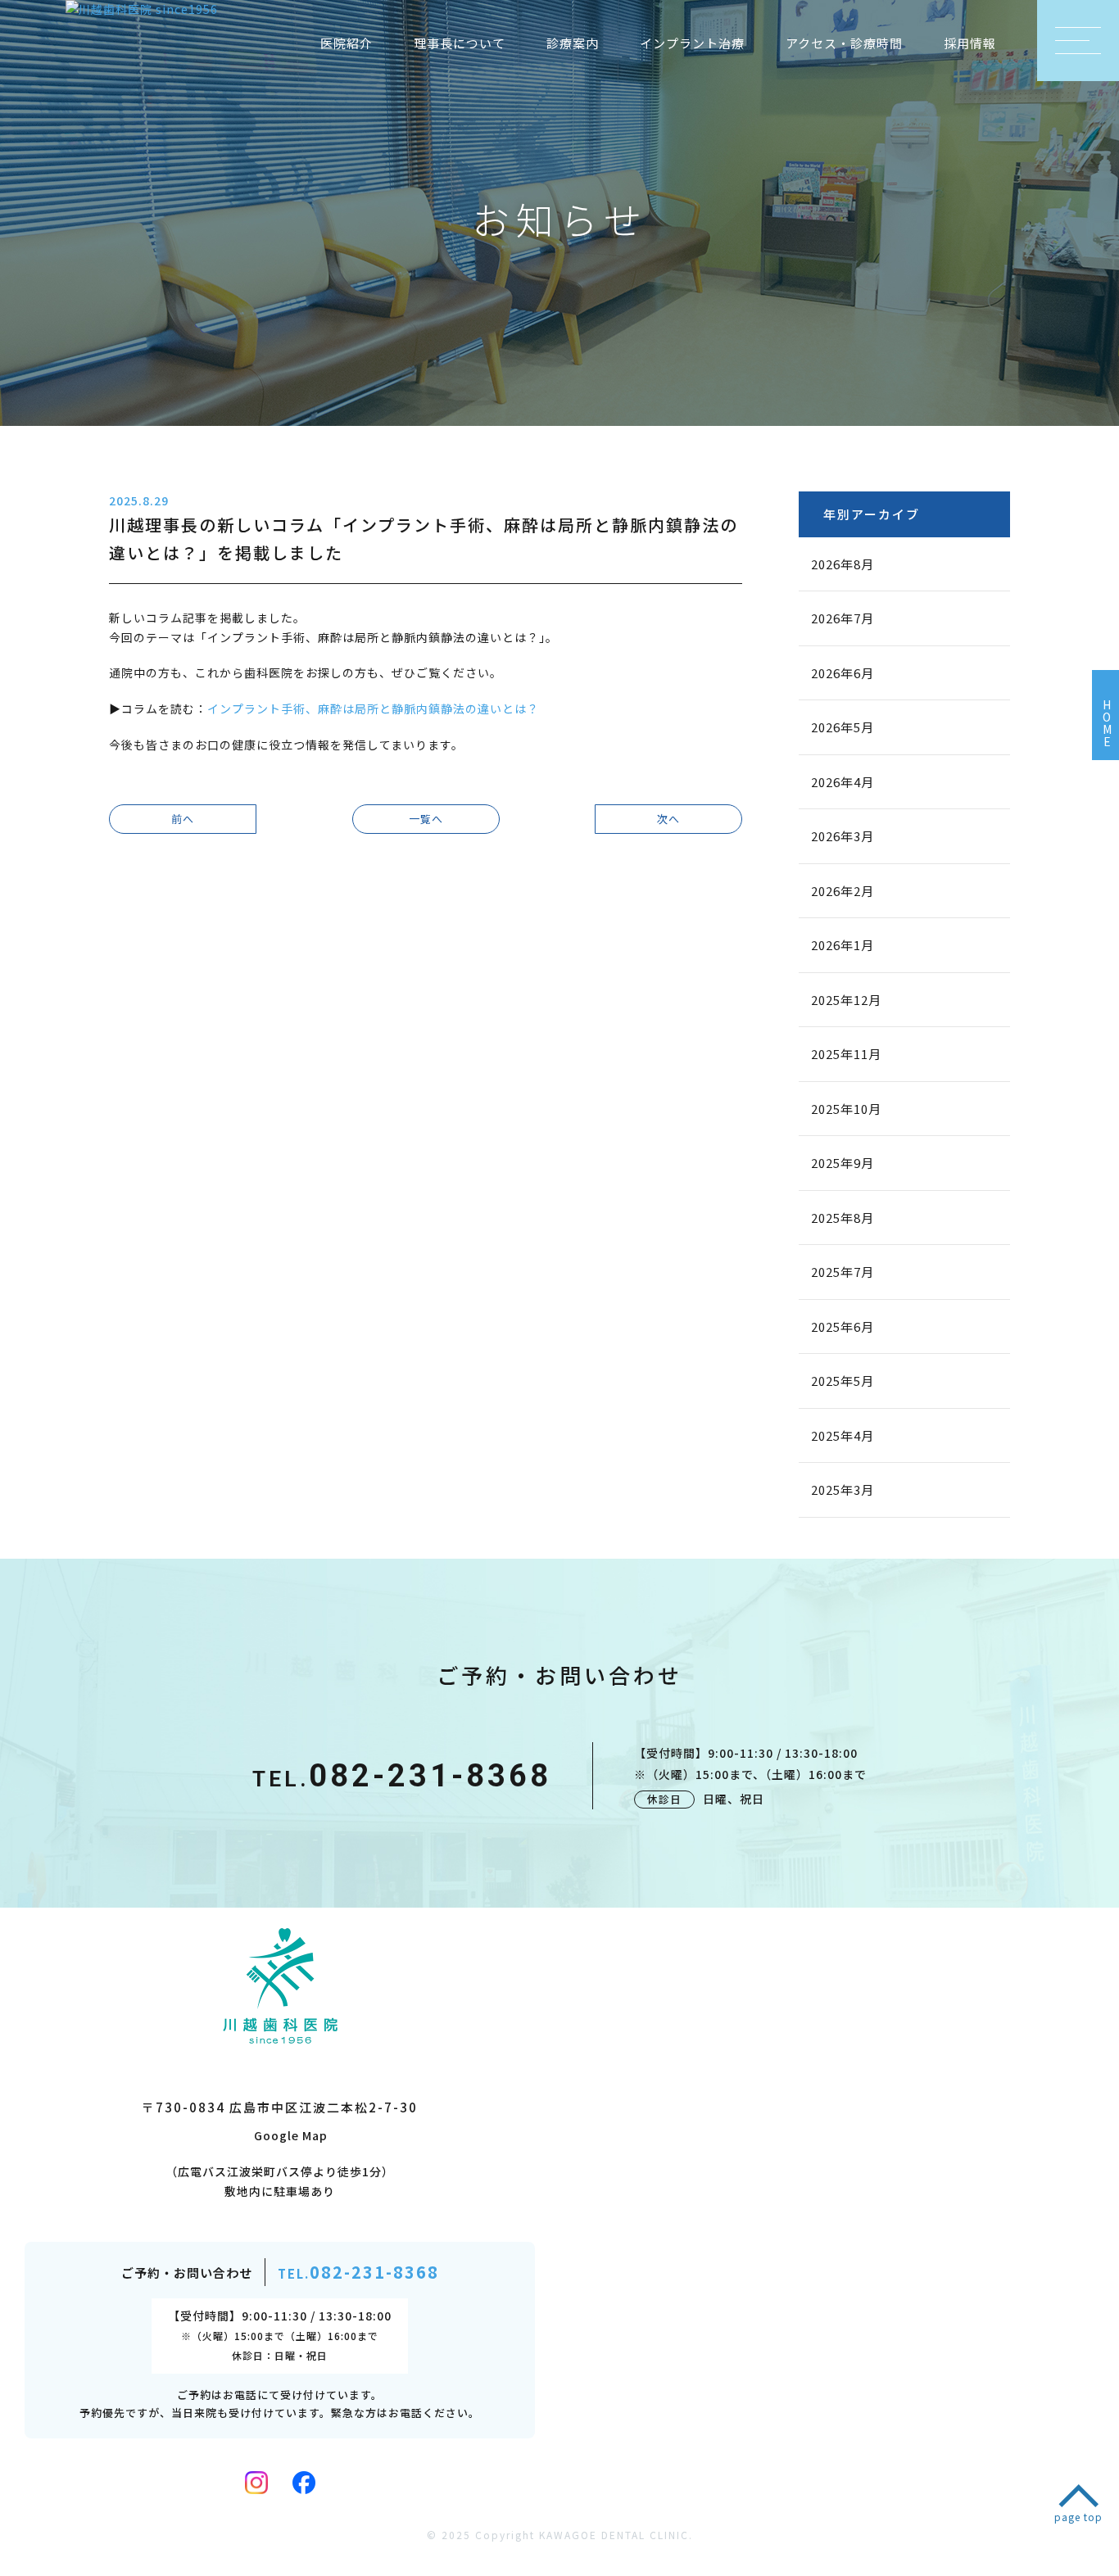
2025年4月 (843, 1435)
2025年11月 (846, 1054)
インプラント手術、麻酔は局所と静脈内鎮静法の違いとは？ (373, 709)
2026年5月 (843, 727)
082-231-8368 (402, 1776)
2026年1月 (843, 945)
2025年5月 (843, 1381)
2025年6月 (843, 1326)
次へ (668, 819)
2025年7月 (843, 1272)
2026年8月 (843, 564)
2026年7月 (843, 618)
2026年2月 (843, 891)
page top (1078, 2517)
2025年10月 (846, 1109)
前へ (183, 819)
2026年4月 (843, 782)
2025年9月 (843, 1163)
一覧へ (426, 819)
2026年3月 (843, 836)
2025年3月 (843, 1489)
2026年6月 (843, 673)
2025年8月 (843, 1218)
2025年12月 (846, 1000)
